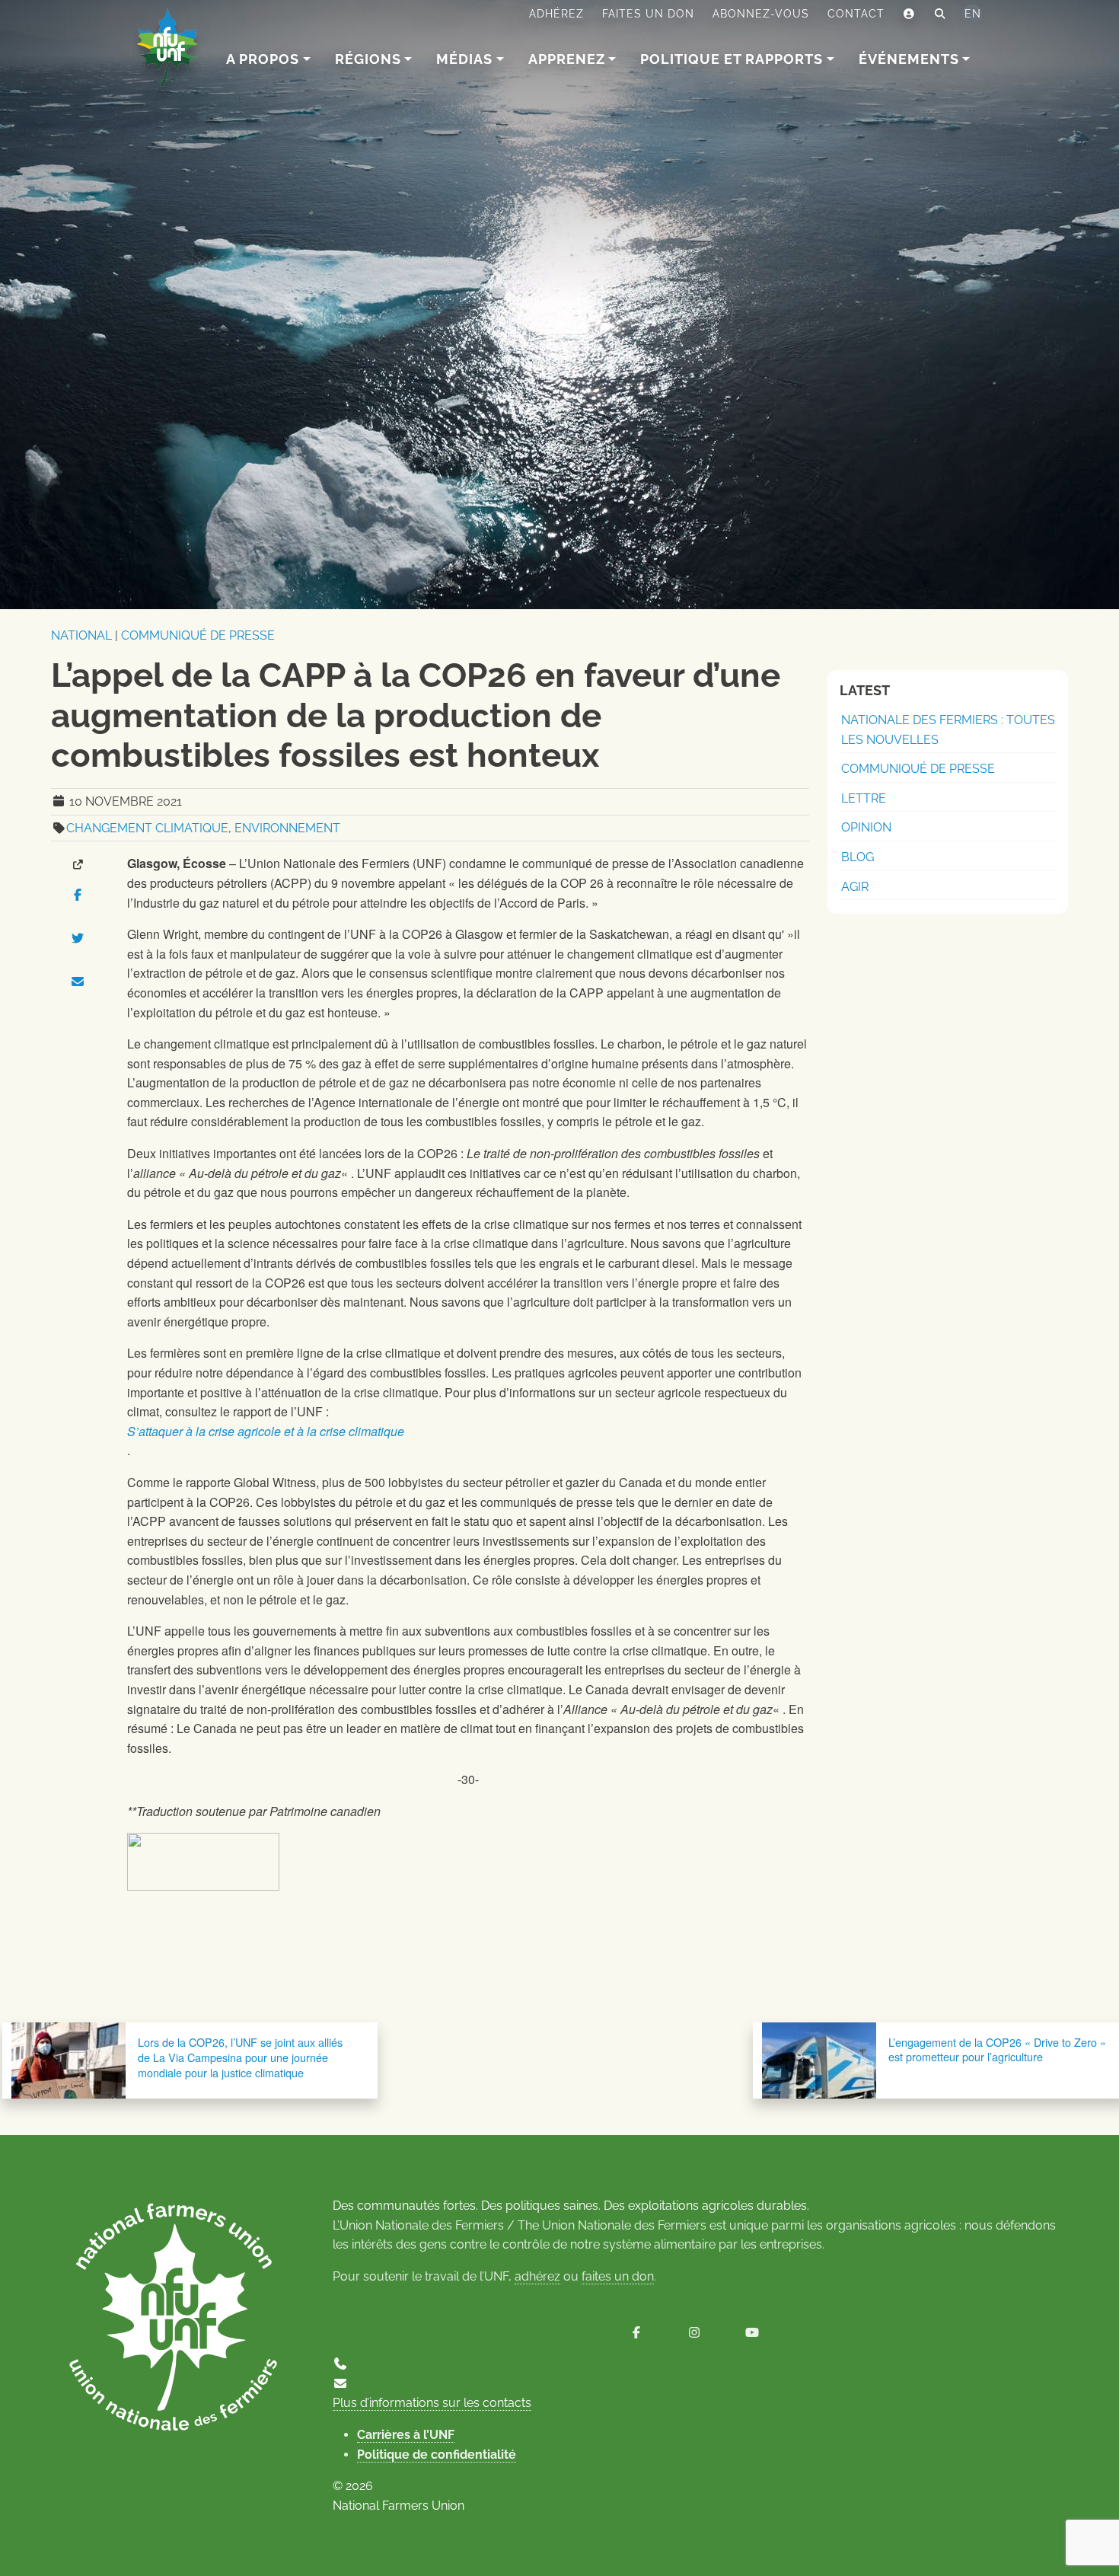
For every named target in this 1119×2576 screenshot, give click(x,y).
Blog (858, 857)
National (81, 635)
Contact (856, 14)
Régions (368, 59)
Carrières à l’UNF (406, 2435)
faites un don (618, 2276)
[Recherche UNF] (940, 14)
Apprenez (567, 59)
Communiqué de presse (198, 635)
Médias (464, 59)
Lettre (864, 798)
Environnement (287, 828)
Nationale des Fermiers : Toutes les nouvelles (948, 730)
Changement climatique (147, 828)
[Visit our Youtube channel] (752, 2333)
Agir (855, 887)
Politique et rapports (732, 59)
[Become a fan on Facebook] (636, 2333)
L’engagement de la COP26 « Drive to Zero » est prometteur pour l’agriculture (997, 2049)
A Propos (263, 59)
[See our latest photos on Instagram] (694, 2333)
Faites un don (648, 14)
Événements (909, 59)
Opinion (866, 827)
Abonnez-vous (761, 14)
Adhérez (556, 14)
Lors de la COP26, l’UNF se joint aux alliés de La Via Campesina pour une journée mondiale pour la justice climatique (240, 2057)
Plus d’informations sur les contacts (432, 2403)
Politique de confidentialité (437, 2455)
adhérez (537, 2276)
